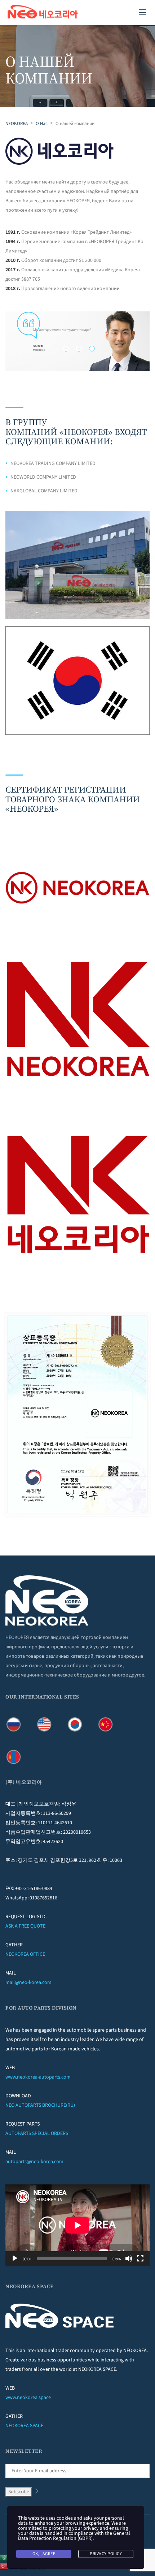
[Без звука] (129, 2258)
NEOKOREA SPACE (24, 2426)
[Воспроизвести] (15, 2258)
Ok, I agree (44, 2554)
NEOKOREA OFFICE (25, 1954)
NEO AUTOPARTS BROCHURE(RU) (40, 2105)
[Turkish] (5, 2566)
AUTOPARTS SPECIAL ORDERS (37, 2133)
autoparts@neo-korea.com (34, 2162)
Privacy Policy (106, 2554)
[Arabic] (5, 2557)
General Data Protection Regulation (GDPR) (74, 2536)
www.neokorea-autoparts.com (38, 2077)
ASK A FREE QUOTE (25, 1926)
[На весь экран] (140, 2258)
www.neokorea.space (28, 2398)
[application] (77, 2225)
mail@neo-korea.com (28, 1982)
